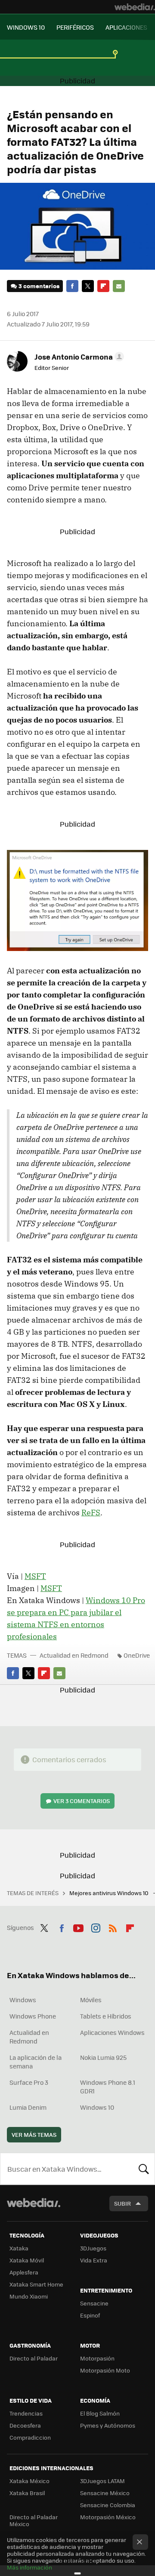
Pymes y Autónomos (108, 2425)
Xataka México (29, 2481)
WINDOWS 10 (26, 27)
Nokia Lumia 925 (103, 2057)
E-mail (119, 286)
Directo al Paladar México (34, 2520)
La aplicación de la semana (36, 2062)
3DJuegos (93, 2248)
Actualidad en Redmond (74, 1655)
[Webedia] (135, 7)
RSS (113, 1927)
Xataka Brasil (27, 2493)
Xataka (19, 2248)
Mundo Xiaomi (29, 2296)
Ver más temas (34, 2134)
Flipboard (103, 286)
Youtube (78, 1927)
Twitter (88, 286)
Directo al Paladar (34, 2358)
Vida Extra (94, 2260)
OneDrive (137, 1655)
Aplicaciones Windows (112, 2032)
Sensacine (94, 2303)
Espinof (90, 2315)
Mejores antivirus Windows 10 (110, 1893)
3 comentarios (39, 286)
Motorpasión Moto (105, 2370)
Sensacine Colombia (108, 2505)
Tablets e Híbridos (106, 2016)
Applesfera (24, 2272)
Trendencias (26, 2413)
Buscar (144, 2169)
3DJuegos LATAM (102, 2481)
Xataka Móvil (27, 2260)
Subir (122, 2203)
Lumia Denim (28, 2107)
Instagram (96, 1927)
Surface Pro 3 (29, 2082)
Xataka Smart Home (36, 2284)
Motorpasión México (108, 2517)
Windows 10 (97, 2107)
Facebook (72, 286)
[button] (78, 357)
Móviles (91, 2000)
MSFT (35, 1576)
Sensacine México (105, 2493)
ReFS (91, 1513)
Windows (23, 2000)
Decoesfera (25, 2425)
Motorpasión (97, 2358)
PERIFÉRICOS (75, 27)
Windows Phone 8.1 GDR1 (108, 2087)
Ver (82, 1801)
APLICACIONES (126, 27)
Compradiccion (30, 2437)
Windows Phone (33, 2016)
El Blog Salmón (100, 2413)
